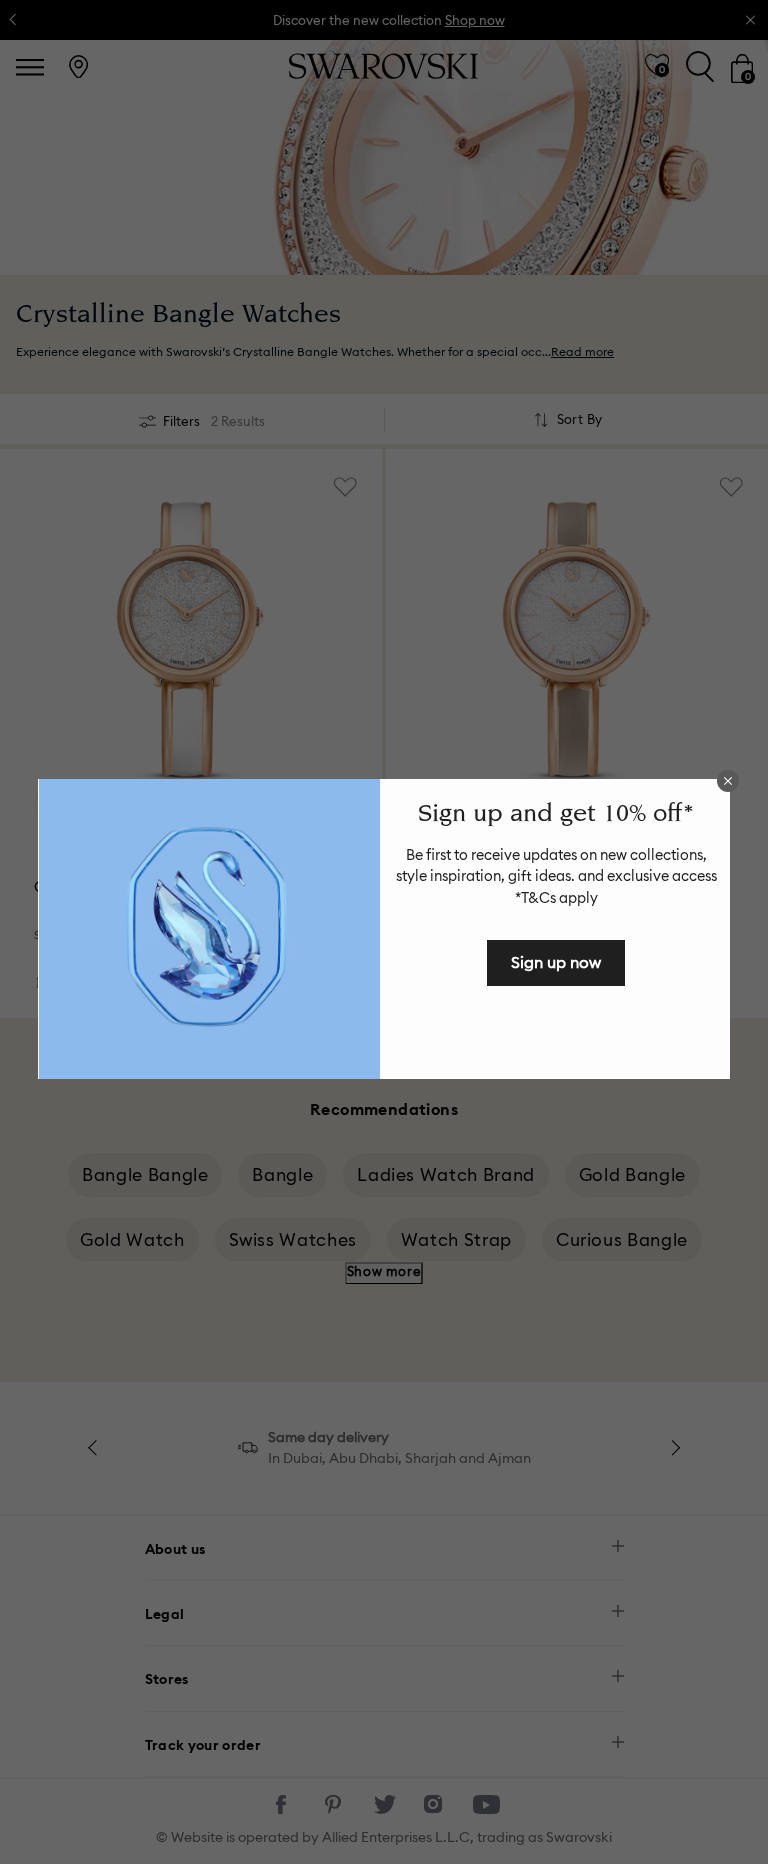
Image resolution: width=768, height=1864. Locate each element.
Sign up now (556, 962)
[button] (728, 781)
